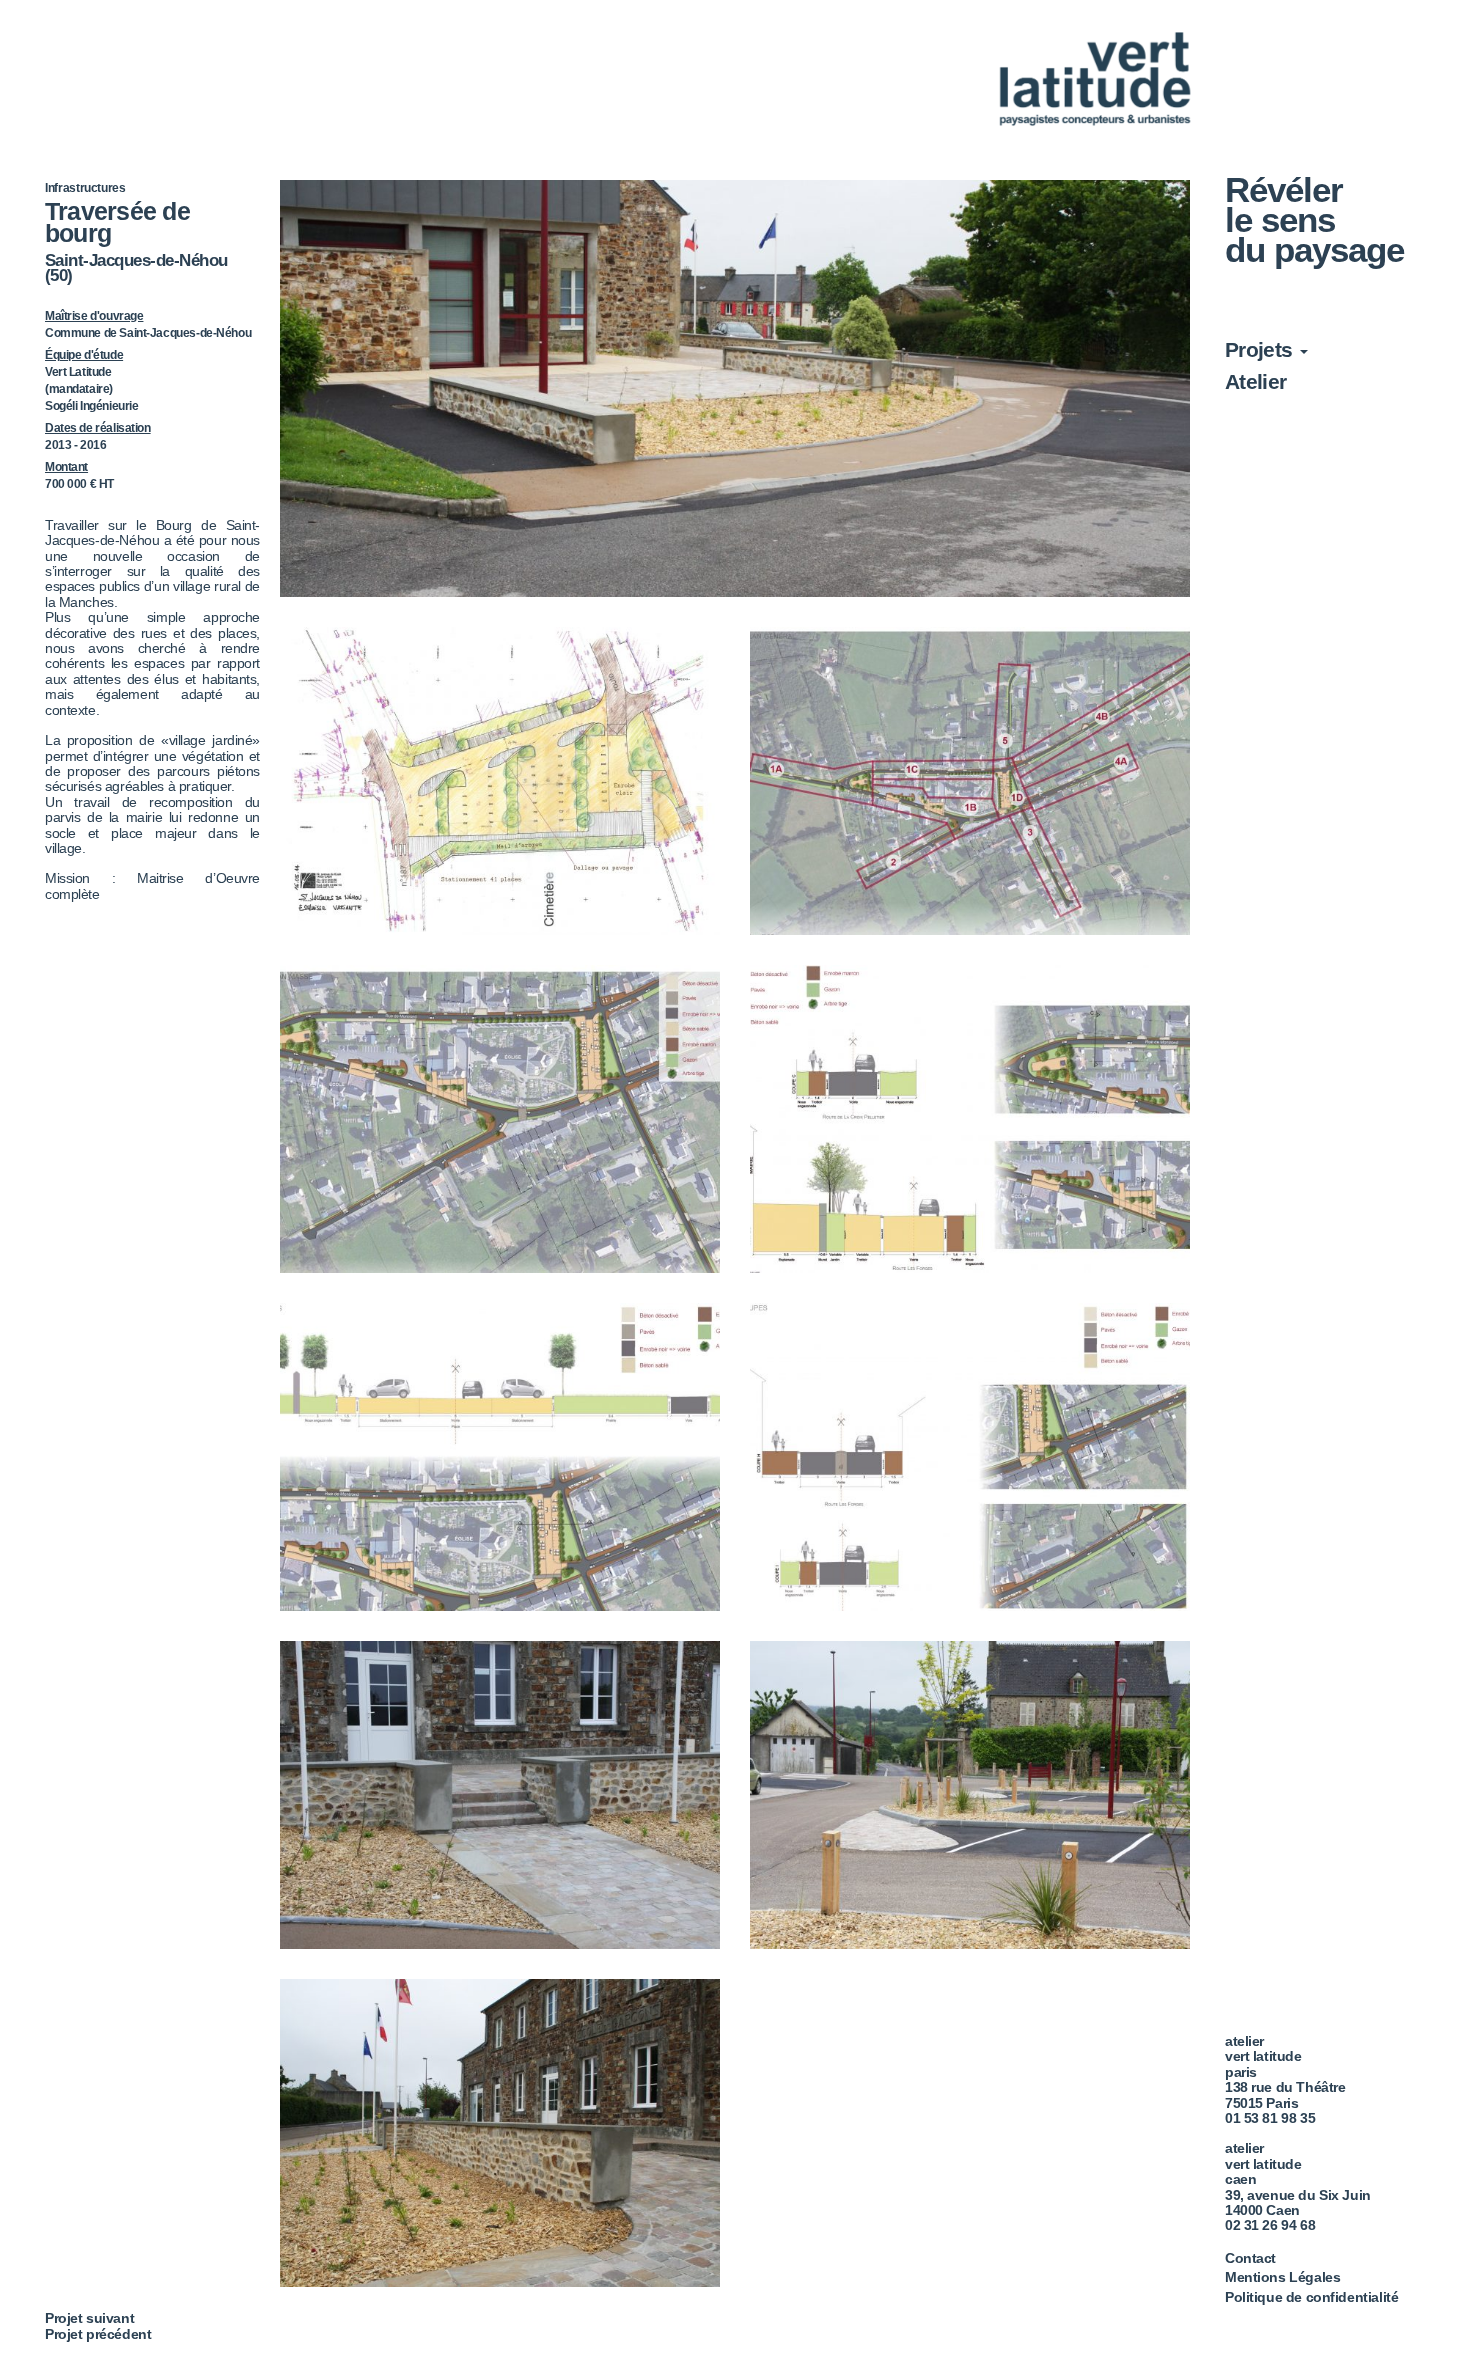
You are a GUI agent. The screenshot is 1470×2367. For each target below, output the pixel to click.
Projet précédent (98, 2334)
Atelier (1256, 381)
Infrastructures (85, 188)
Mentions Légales (1282, 2277)
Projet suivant (89, 2318)
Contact (1250, 2258)
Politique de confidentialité (1311, 2297)
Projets (1261, 349)
